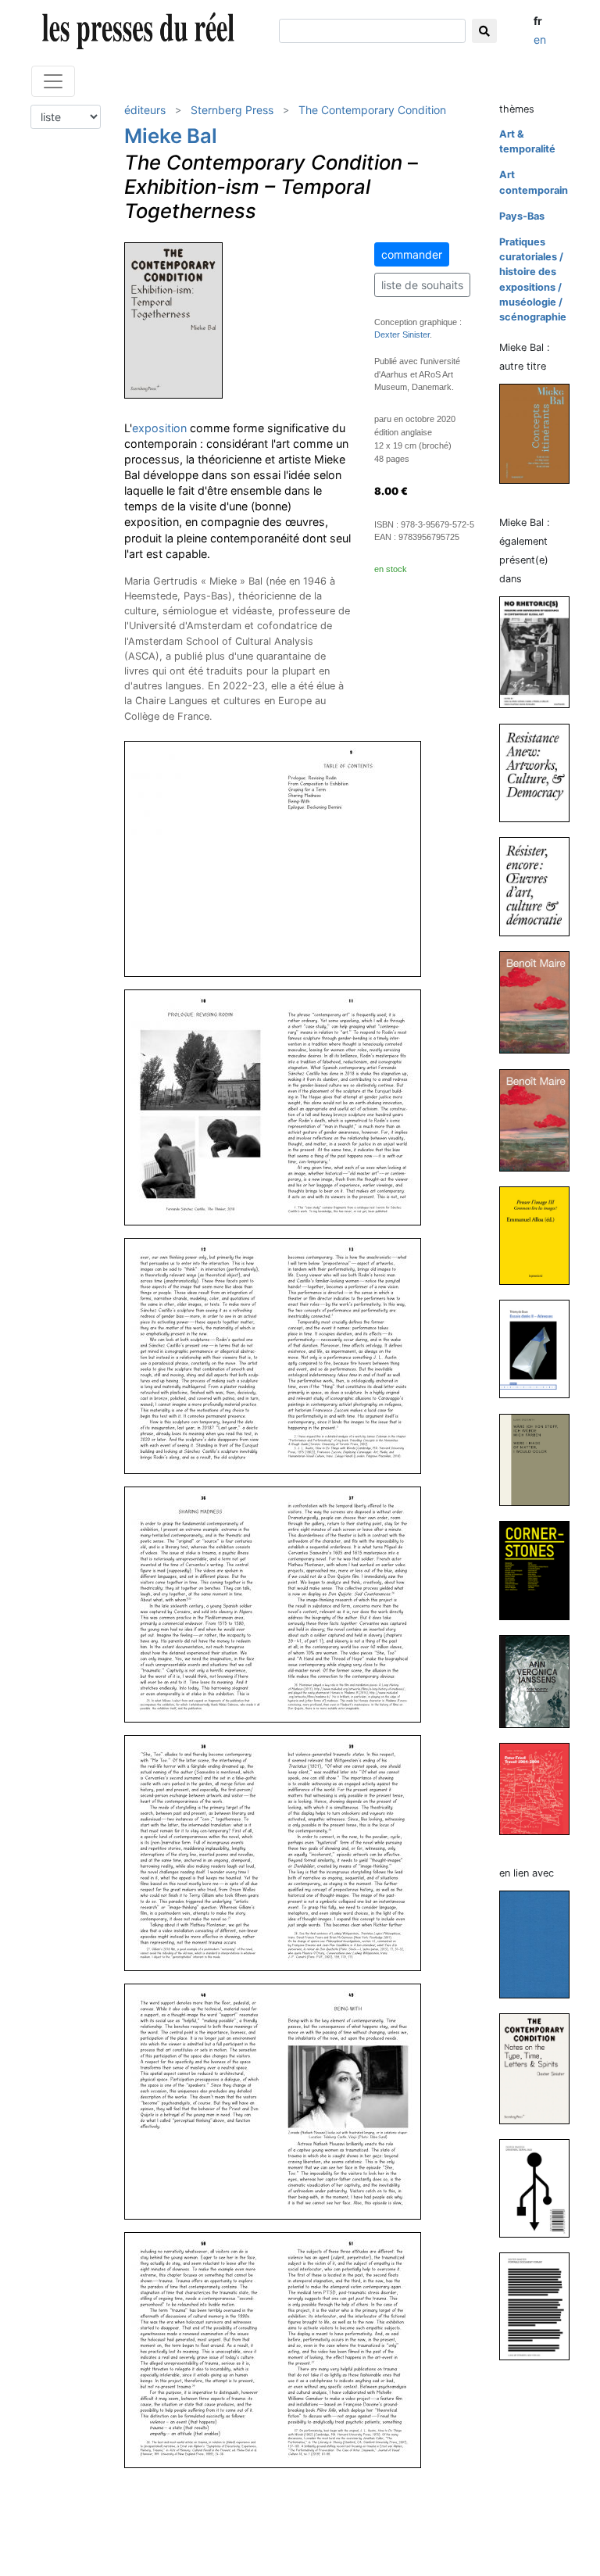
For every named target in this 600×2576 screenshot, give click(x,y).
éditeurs (145, 110)
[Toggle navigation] (53, 81)
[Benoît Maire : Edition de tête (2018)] (541, 1002)
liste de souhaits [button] (422, 285)
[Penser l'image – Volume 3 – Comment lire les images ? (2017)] (541, 1234)
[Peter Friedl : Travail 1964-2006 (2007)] (541, 1789)
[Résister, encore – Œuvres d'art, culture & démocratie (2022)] (541, 886)
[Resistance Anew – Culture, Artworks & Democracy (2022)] (541, 772)
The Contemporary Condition (372, 110)
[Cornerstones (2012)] (541, 1570)
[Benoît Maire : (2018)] (541, 1120)
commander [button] (412, 254)
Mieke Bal (171, 136)
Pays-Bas (522, 216)
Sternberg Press (232, 110)
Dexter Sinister (402, 335)
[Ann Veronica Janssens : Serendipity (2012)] (541, 1681)
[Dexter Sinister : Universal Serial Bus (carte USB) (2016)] (541, 2187)
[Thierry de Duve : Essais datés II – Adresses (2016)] (541, 1349)
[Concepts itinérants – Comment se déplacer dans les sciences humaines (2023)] (541, 433)
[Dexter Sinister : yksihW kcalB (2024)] (541, 1944)
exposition (159, 428)
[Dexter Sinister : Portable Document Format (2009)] (541, 2305)
